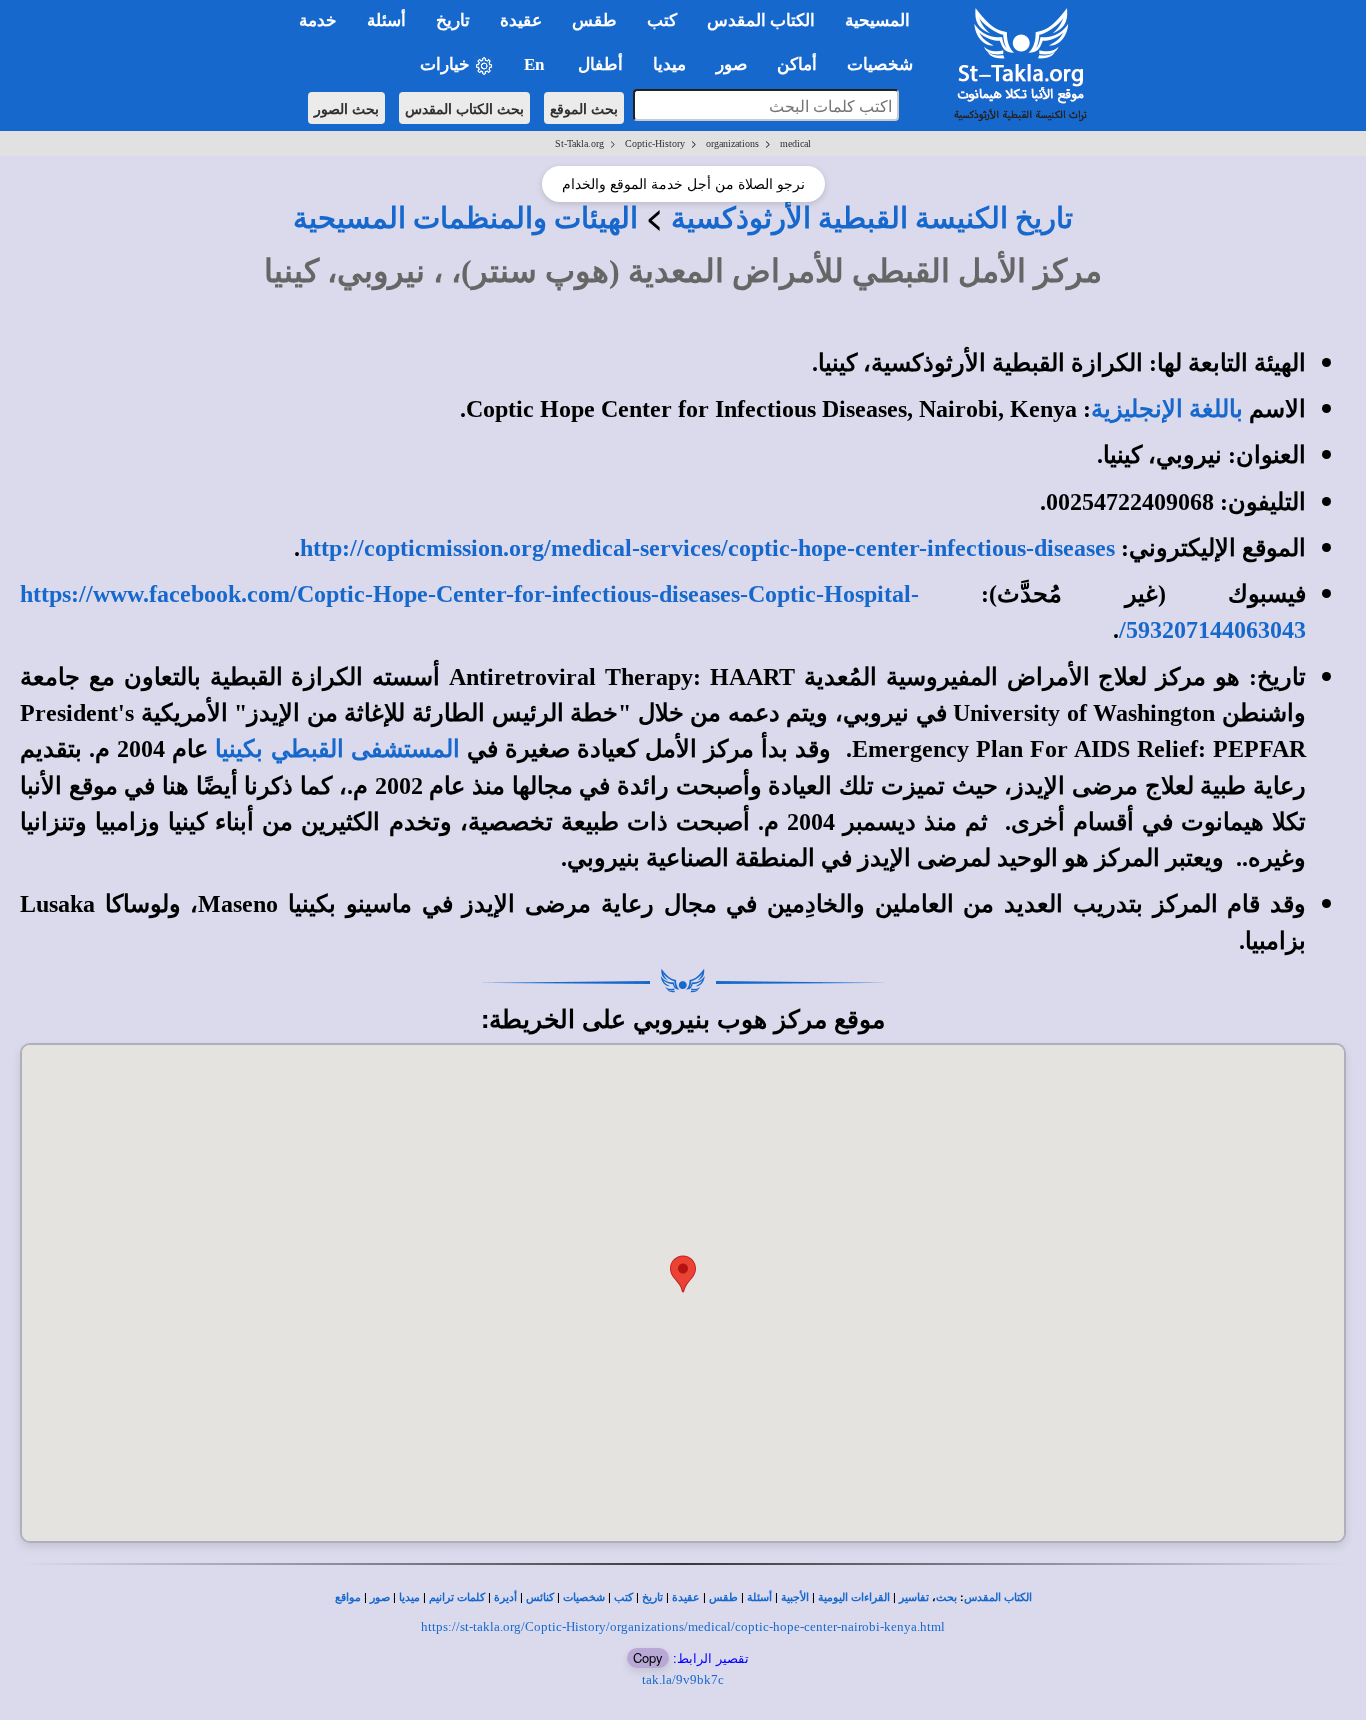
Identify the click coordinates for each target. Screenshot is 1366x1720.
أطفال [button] (600, 64)
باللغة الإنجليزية (1167, 409)
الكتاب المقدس (998, 1597)
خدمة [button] (318, 20)
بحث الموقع (584, 108)
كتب (623, 1597)
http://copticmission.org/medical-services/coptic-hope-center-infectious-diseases (707, 548)
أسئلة (759, 1597)
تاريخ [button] (453, 20)
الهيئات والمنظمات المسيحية (465, 218)
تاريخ (652, 1597)
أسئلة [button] (386, 20)
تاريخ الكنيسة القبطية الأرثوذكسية (872, 218)
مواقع (348, 1597)
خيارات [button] (447, 64)
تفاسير (914, 1597)
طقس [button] (594, 20)
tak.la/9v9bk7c (683, 1679)
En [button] (536, 64)
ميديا (409, 1597)
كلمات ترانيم (457, 1597)
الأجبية (795, 1597)
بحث (946, 1597)
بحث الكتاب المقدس (464, 108)
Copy (648, 1657)
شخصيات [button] (886, 64)
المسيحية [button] (877, 20)
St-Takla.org (579, 143)
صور (380, 1597)
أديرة (505, 1597)
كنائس (540, 1597)
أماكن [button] (797, 64)
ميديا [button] (669, 64)
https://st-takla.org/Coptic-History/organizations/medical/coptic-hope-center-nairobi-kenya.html (683, 1626)
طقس (723, 1597)
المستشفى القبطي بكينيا (337, 749)
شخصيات (584, 1597)
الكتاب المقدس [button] (761, 20)
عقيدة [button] (521, 20)
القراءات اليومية (854, 1597)
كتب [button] (662, 20)
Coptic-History (655, 143)
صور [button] (731, 64)
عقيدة (686, 1597)
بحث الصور (346, 108)
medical (795, 143)
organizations (732, 143)
